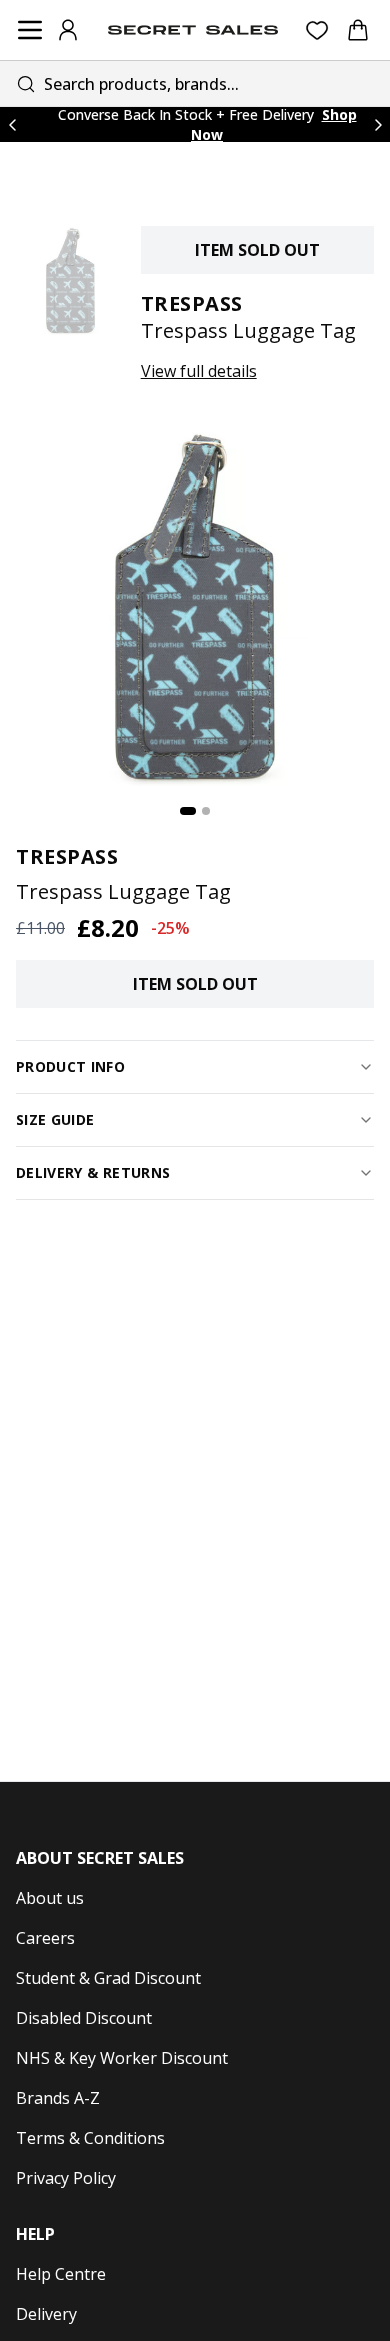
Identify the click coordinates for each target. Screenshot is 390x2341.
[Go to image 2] (206, 811)
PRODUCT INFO (70, 1066)
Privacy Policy (66, 2178)
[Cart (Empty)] (358, 30)
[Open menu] (30, 30)
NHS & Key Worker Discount (122, 2058)
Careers (45, 1938)
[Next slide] (378, 124)
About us (50, 1898)
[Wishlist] (317, 30)
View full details (199, 371)
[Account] (68, 30)
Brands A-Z (58, 2098)
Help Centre (61, 2274)
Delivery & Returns (93, 1172)
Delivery (46, 2314)
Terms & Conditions (90, 2138)
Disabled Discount (84, 2018)
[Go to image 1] (188, 811)
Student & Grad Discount (108, 1978)
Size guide (55, 1119)
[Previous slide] (12, 124)
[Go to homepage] (193, 30)
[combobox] (195, 83)
